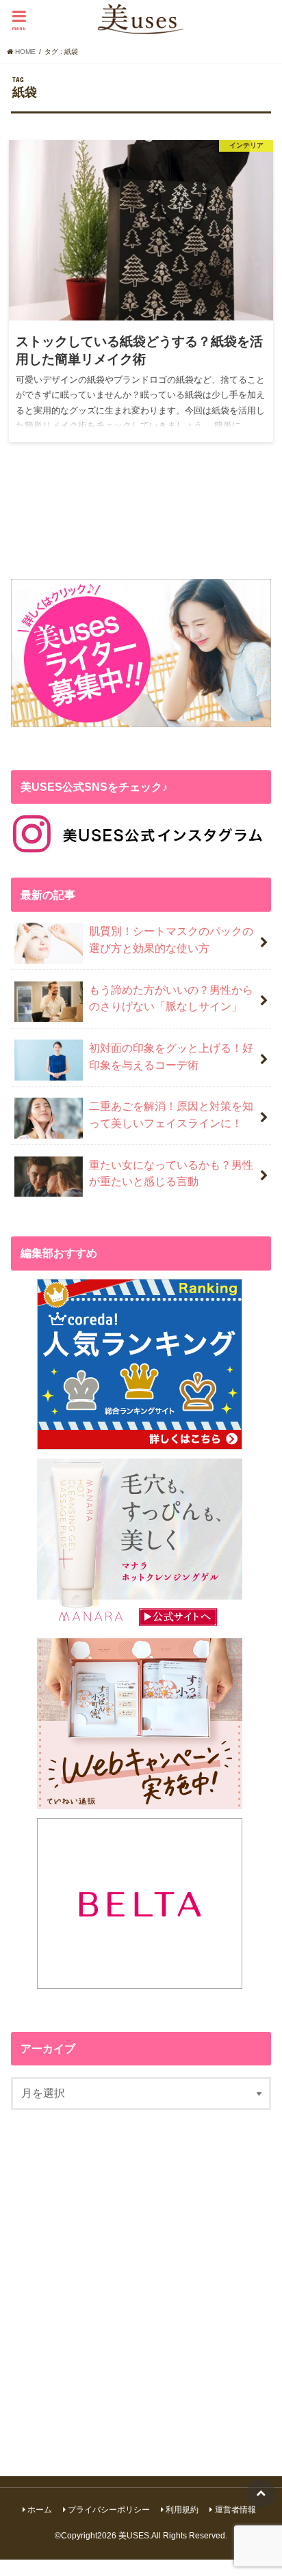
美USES (134, 2536)
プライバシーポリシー (109, 2510)
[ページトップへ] (261, 2493)
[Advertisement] (141, 2285)
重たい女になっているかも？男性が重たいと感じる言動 (171, 1173)
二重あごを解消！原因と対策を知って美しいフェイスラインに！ (171, 1114)
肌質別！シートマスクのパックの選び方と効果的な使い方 (171, 939)
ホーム (40, 2510)
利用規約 (182, 2510)
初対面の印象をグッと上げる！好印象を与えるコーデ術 (171, 1056)
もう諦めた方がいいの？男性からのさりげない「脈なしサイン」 (171, 998)
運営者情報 (235, 2510)
